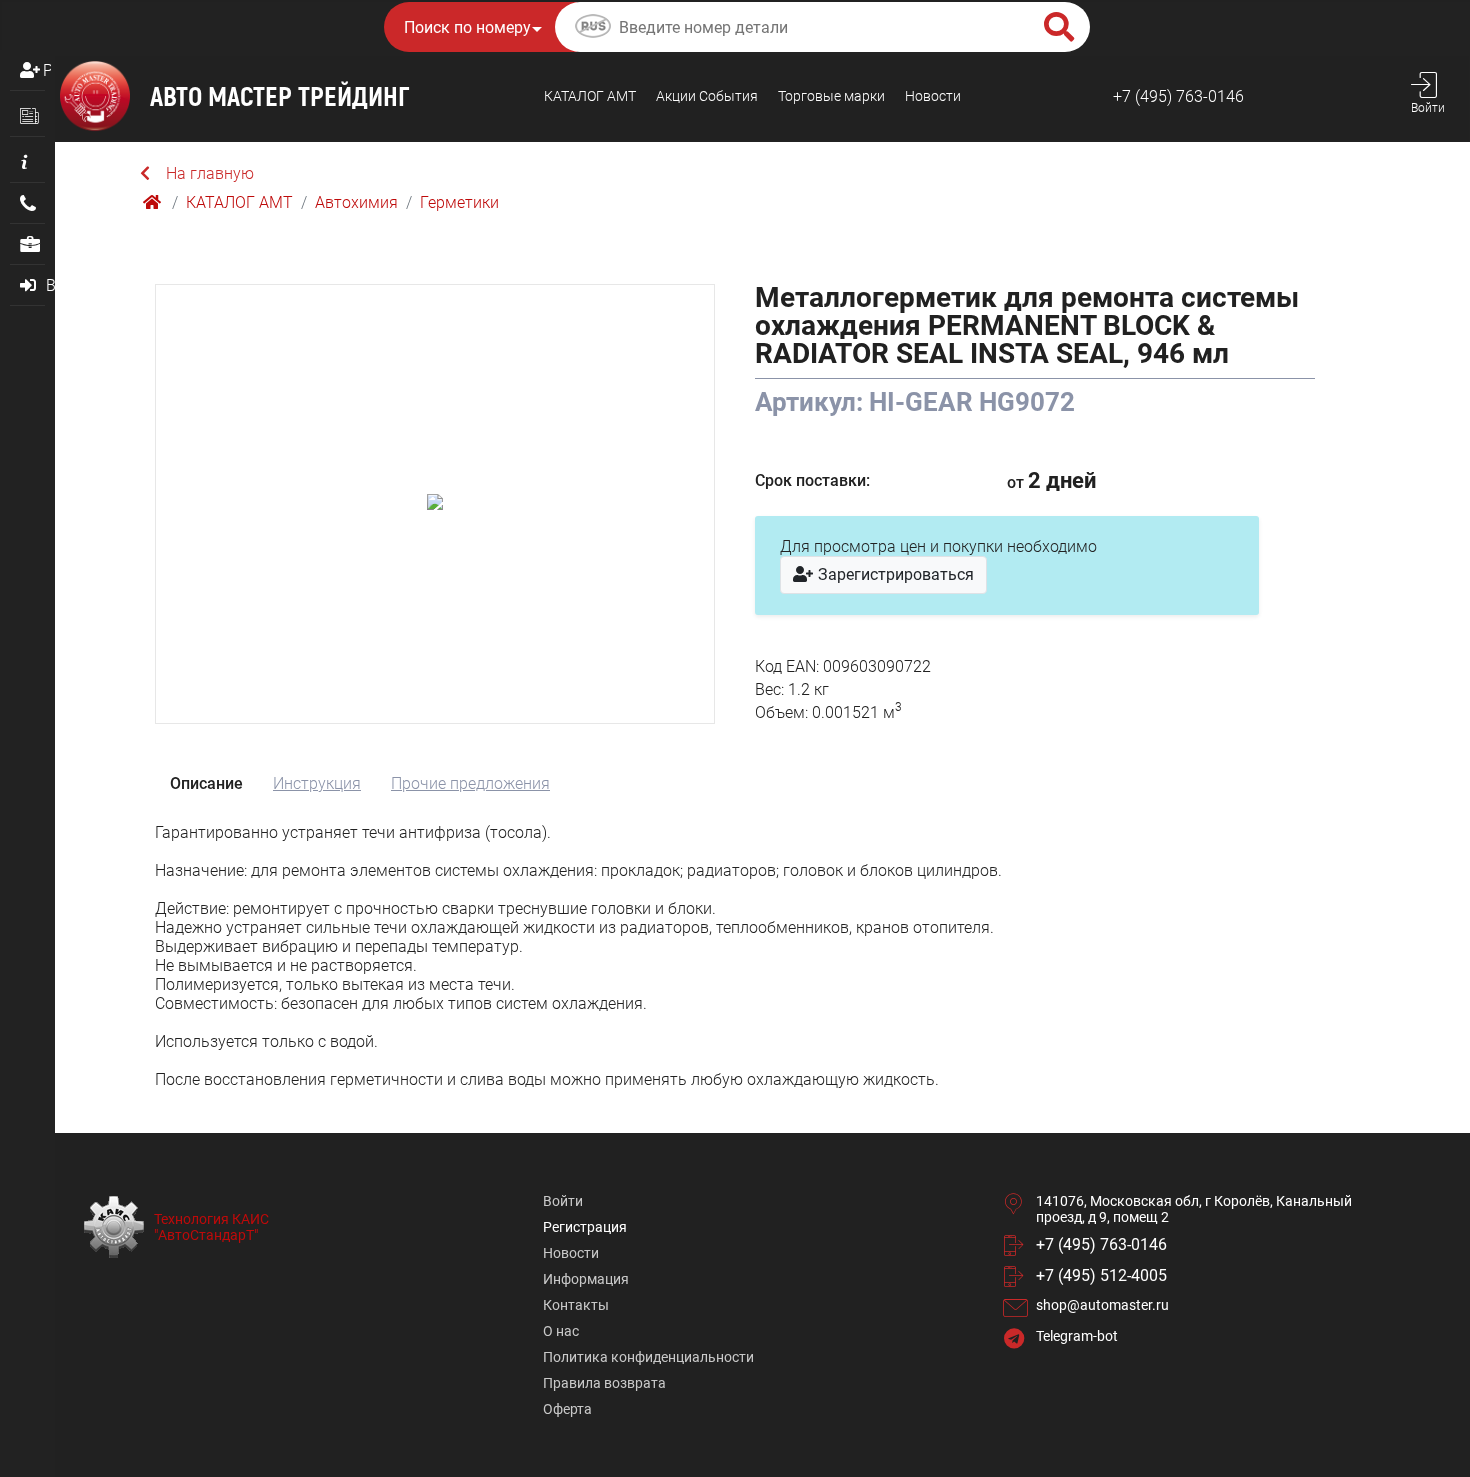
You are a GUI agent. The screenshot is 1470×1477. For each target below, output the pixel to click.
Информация (586, 1279)
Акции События (707, 96)
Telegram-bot (1077, 1336)
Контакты (576, 1305)
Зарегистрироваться (894, 574)
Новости (933, 96)
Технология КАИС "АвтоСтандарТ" (211, 1227)
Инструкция (317, 783)
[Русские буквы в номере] (593, 29)
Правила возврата (604, 1383)
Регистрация (47, 70)
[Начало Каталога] (153, 202)
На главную (210, 173)
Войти (563, 1201)
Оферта (567, 1409)
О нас (561, 1331)
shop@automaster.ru (1102, 1305)
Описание (206, 783)
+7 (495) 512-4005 (1101, 1275)
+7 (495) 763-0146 (1178, 96)
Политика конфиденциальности (648, 1357)
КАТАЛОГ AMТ (590, 96)
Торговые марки (831, 96)
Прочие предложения (470, 783)
